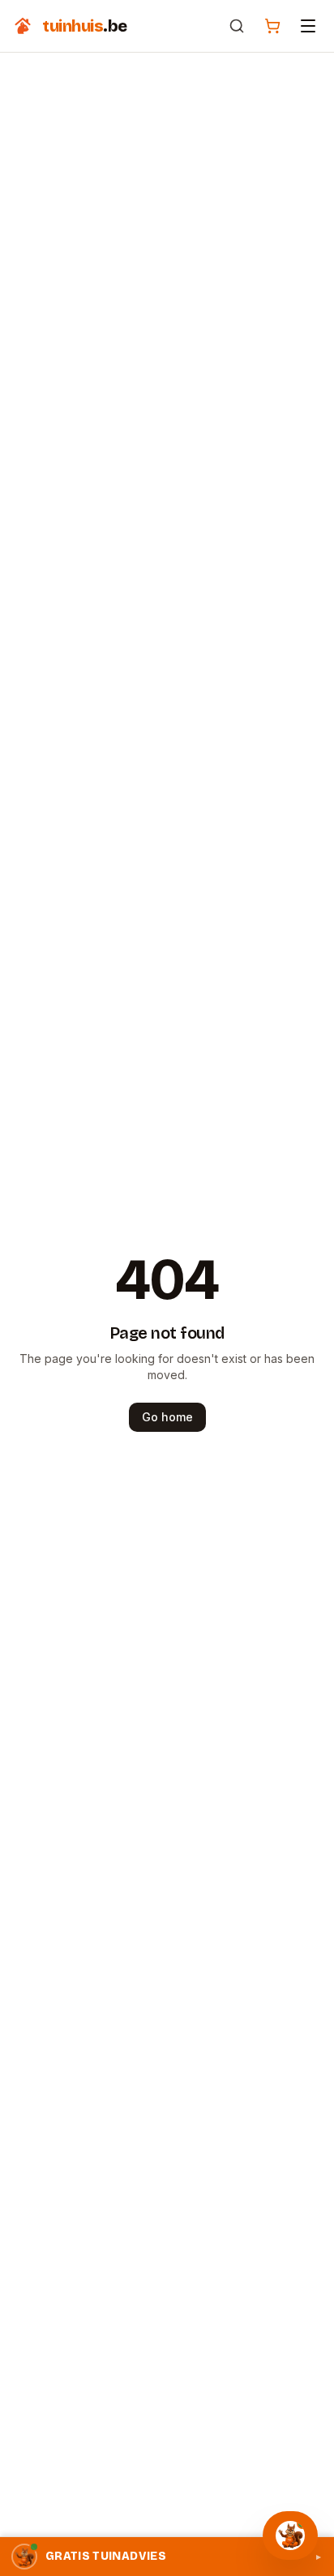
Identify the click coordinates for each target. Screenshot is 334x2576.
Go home (167, 1417)
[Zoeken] (237, 26)
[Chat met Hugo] (290, 2535)
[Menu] (308, 26)
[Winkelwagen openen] (272, 26)
